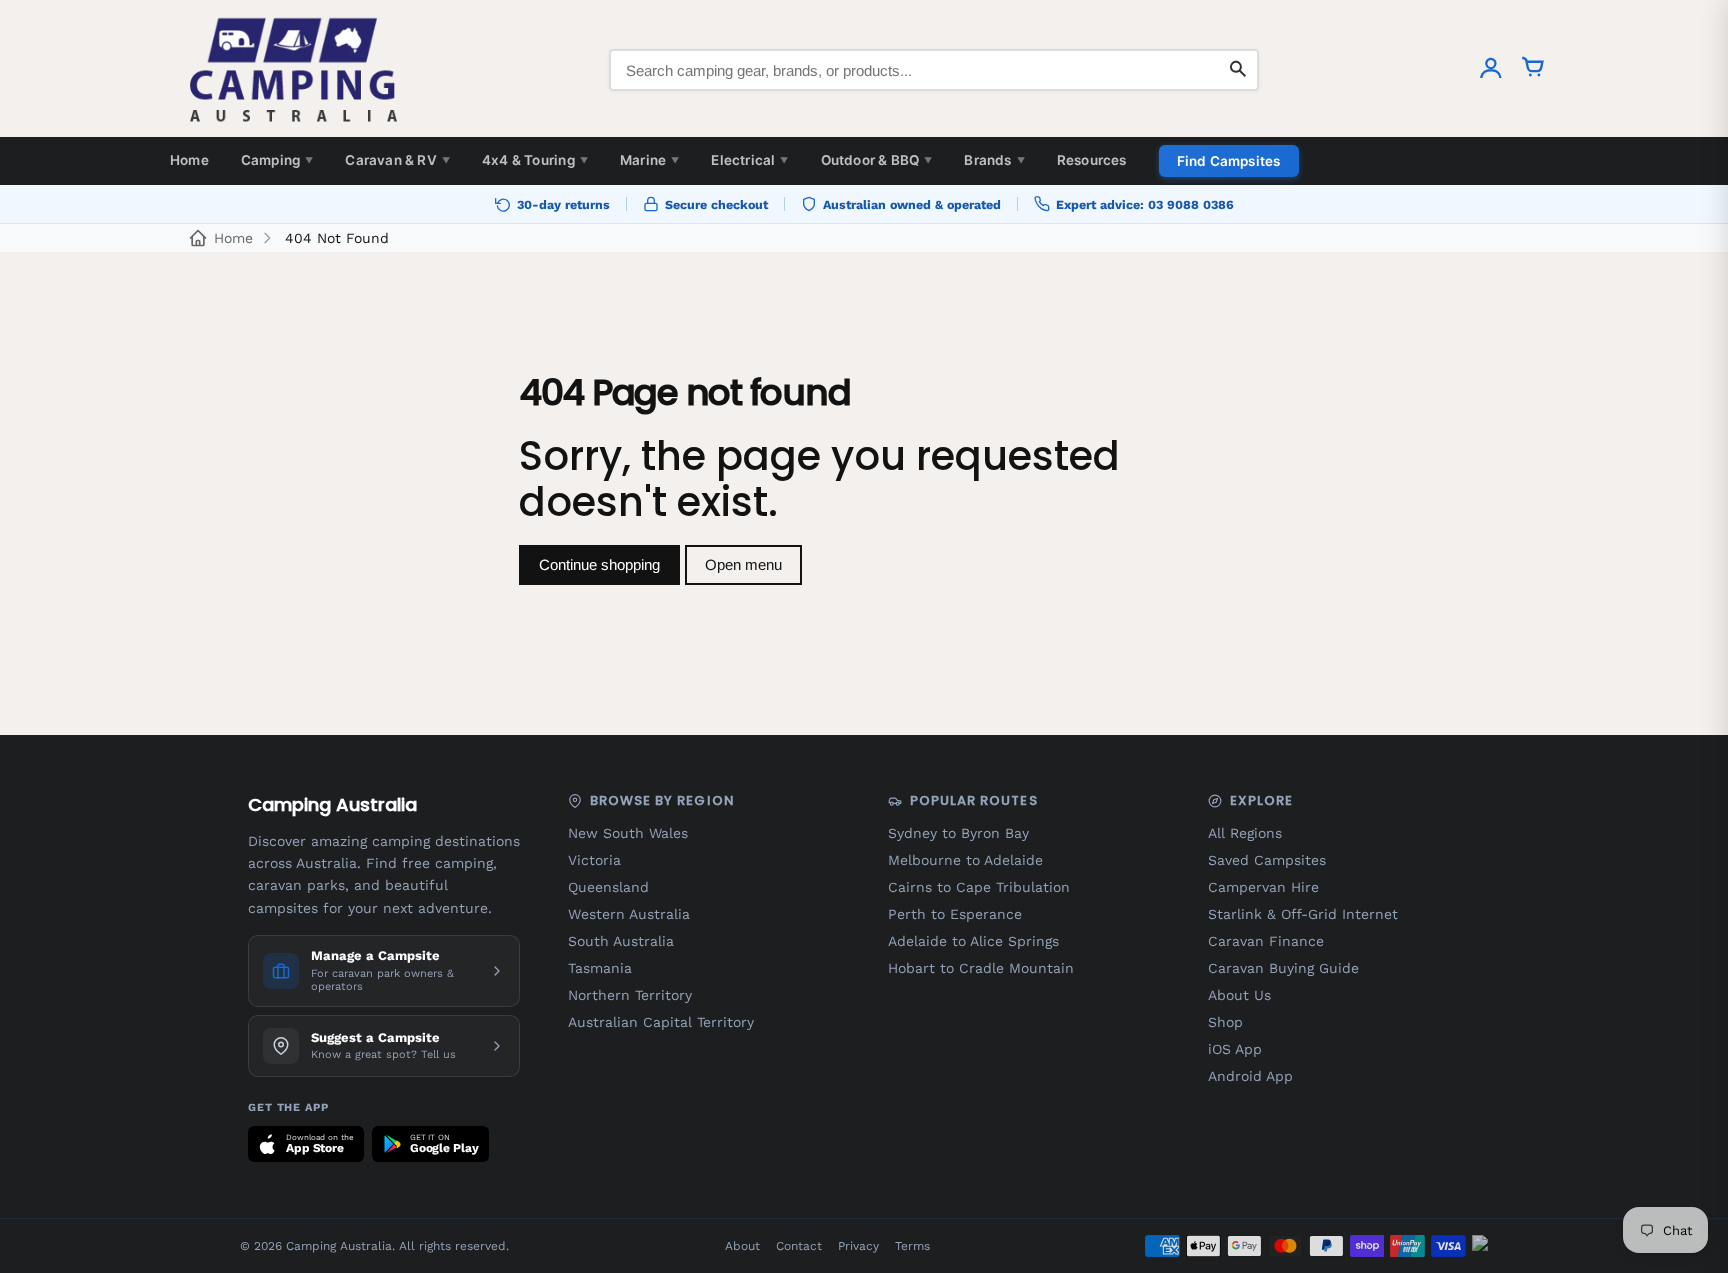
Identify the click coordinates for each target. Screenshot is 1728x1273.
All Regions (1245, 833)
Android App (1250, 1076)
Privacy (858, 1246)
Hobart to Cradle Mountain (981, 968)
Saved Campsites (1267, 860)
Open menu (743, 564)
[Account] (1491, 70)
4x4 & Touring (535, 160)
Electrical (749, 160)
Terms (912, 1246)
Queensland (608, 887)
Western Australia (629, 914)
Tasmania (600, 968)
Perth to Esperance (955, 914)
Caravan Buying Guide (1283, 968)
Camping (277, 160)
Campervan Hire (1263, 887)
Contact (799, 1246)
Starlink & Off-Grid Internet (1303, 914)
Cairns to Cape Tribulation (979, 887)
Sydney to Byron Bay (958, 833)
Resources (1092, 160)
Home (189, 160)
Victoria (594, 860)
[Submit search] (1238, 70)
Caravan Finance (1266, 941)
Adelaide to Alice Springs (973, 941)
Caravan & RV (397, 160)
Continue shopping (599, 564)
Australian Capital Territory (661, 1022)
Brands (994, 160)
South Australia (621, 941)
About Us (1239, 995)
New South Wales (628, 833)
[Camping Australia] (294, 70)
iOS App (1235, 1049)
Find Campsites (1229, 161)
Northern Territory (630, 995)
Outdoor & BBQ (877, 160)
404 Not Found (337, 238)
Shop (1225, 1022)
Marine (649, 160)
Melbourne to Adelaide (965, 860)
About (742, 1246)
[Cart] (1533, 70)
